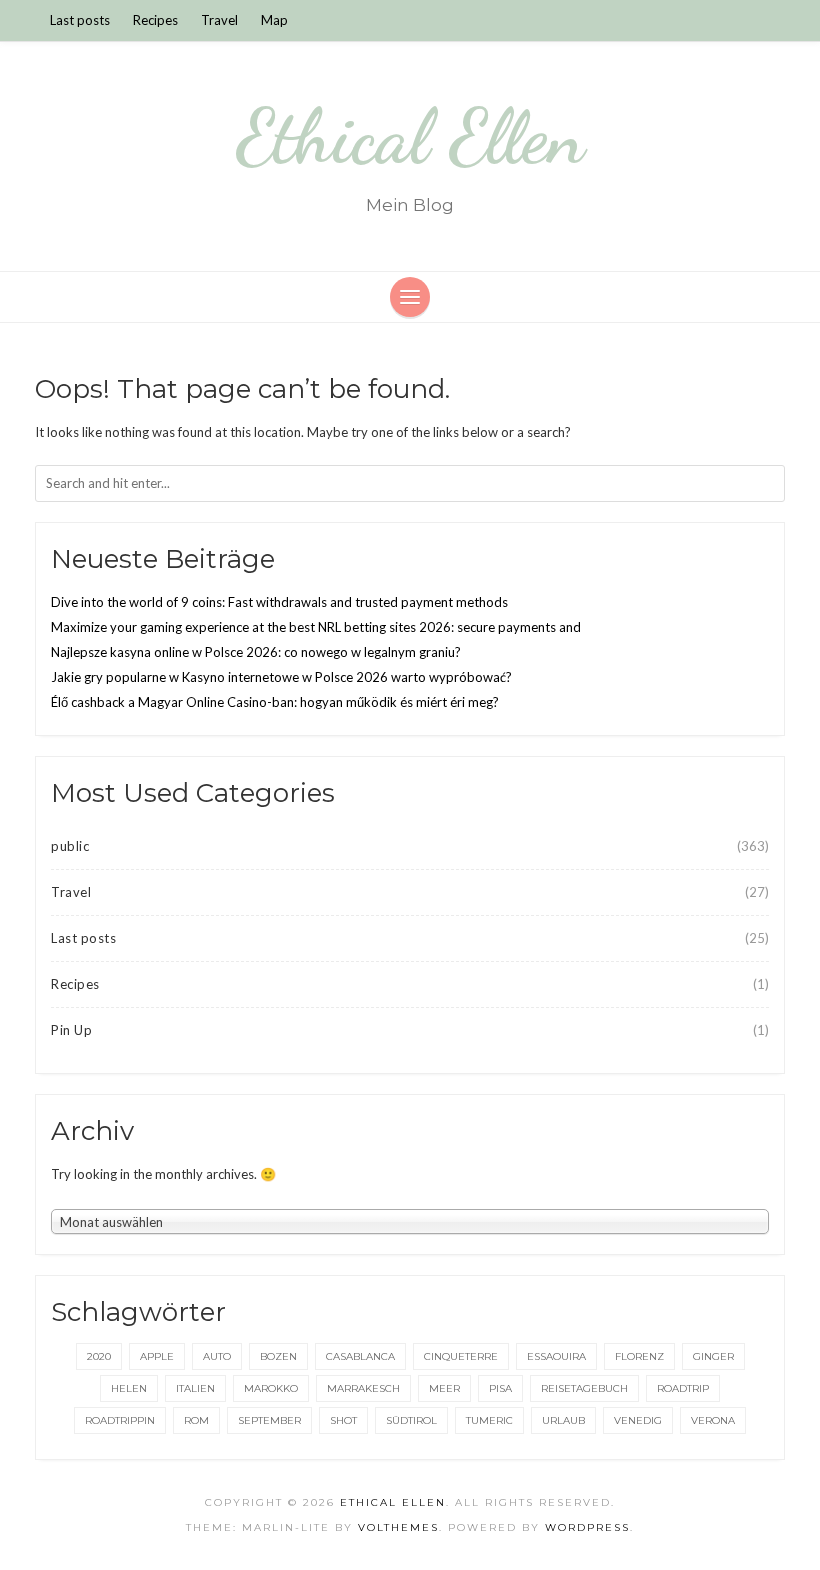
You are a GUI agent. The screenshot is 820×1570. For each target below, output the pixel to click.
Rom (196, 1420)
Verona (713, 1420)
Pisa (500, 1388)
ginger (713, 1356)
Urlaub (563, 1420)
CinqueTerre (461, 1356)
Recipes (155, 20)
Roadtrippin (120, 1420)
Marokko (271, 1388)
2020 (99, 1356)
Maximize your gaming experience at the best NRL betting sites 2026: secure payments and (316, 627)
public (70, 846)
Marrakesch (363, 1388)
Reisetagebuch (584, 1388)
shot (343, 1420)
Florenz (639, 1356)
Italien (195, 1388)
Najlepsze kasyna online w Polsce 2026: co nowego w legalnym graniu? (256, 652)
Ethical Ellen (410, 137)
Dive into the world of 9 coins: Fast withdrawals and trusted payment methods (279, 602)
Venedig (638, 1420)
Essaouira (556, 1356)
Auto (217, 1356)
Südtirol (411, 1420)
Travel (219, 20)
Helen (129, 1388)
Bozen (278, 1356)
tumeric (489, 1420)
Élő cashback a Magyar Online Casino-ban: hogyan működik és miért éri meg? (275, 702)
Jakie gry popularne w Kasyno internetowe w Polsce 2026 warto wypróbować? (281, 677)
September (269, 1420)
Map (274, 20)
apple (157, 1356)
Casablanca (360, 1356)
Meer (444, 1388)
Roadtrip (683, 1388)
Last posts (80, 20)
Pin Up (71, 1030)
